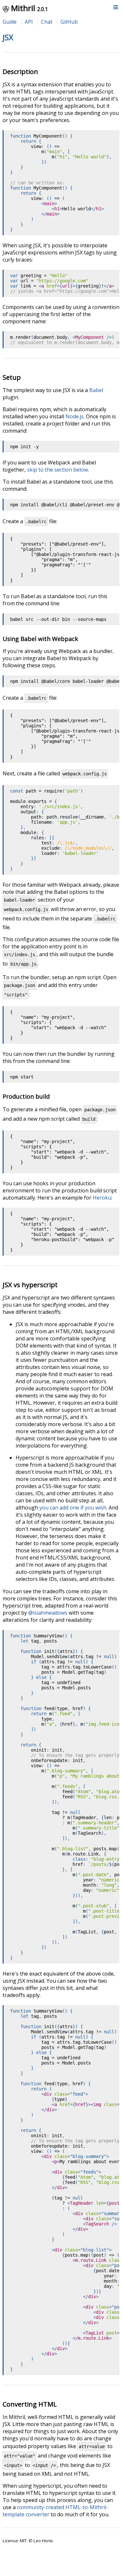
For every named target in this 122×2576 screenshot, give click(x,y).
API (29, 22)
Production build (26, 1096)
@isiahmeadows (48, 1613)
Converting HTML (30, 2404)
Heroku (102, 1198)
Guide (10, 22)
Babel (96, 390)
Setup (12, 377)
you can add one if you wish (73, 1508)
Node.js (75, 416)
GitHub (69, 22)
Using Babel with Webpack (40, 639)
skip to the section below (57, 470)
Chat (47, 22)
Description (20, 72)
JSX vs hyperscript (30, 1285)
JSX (8, 37)
